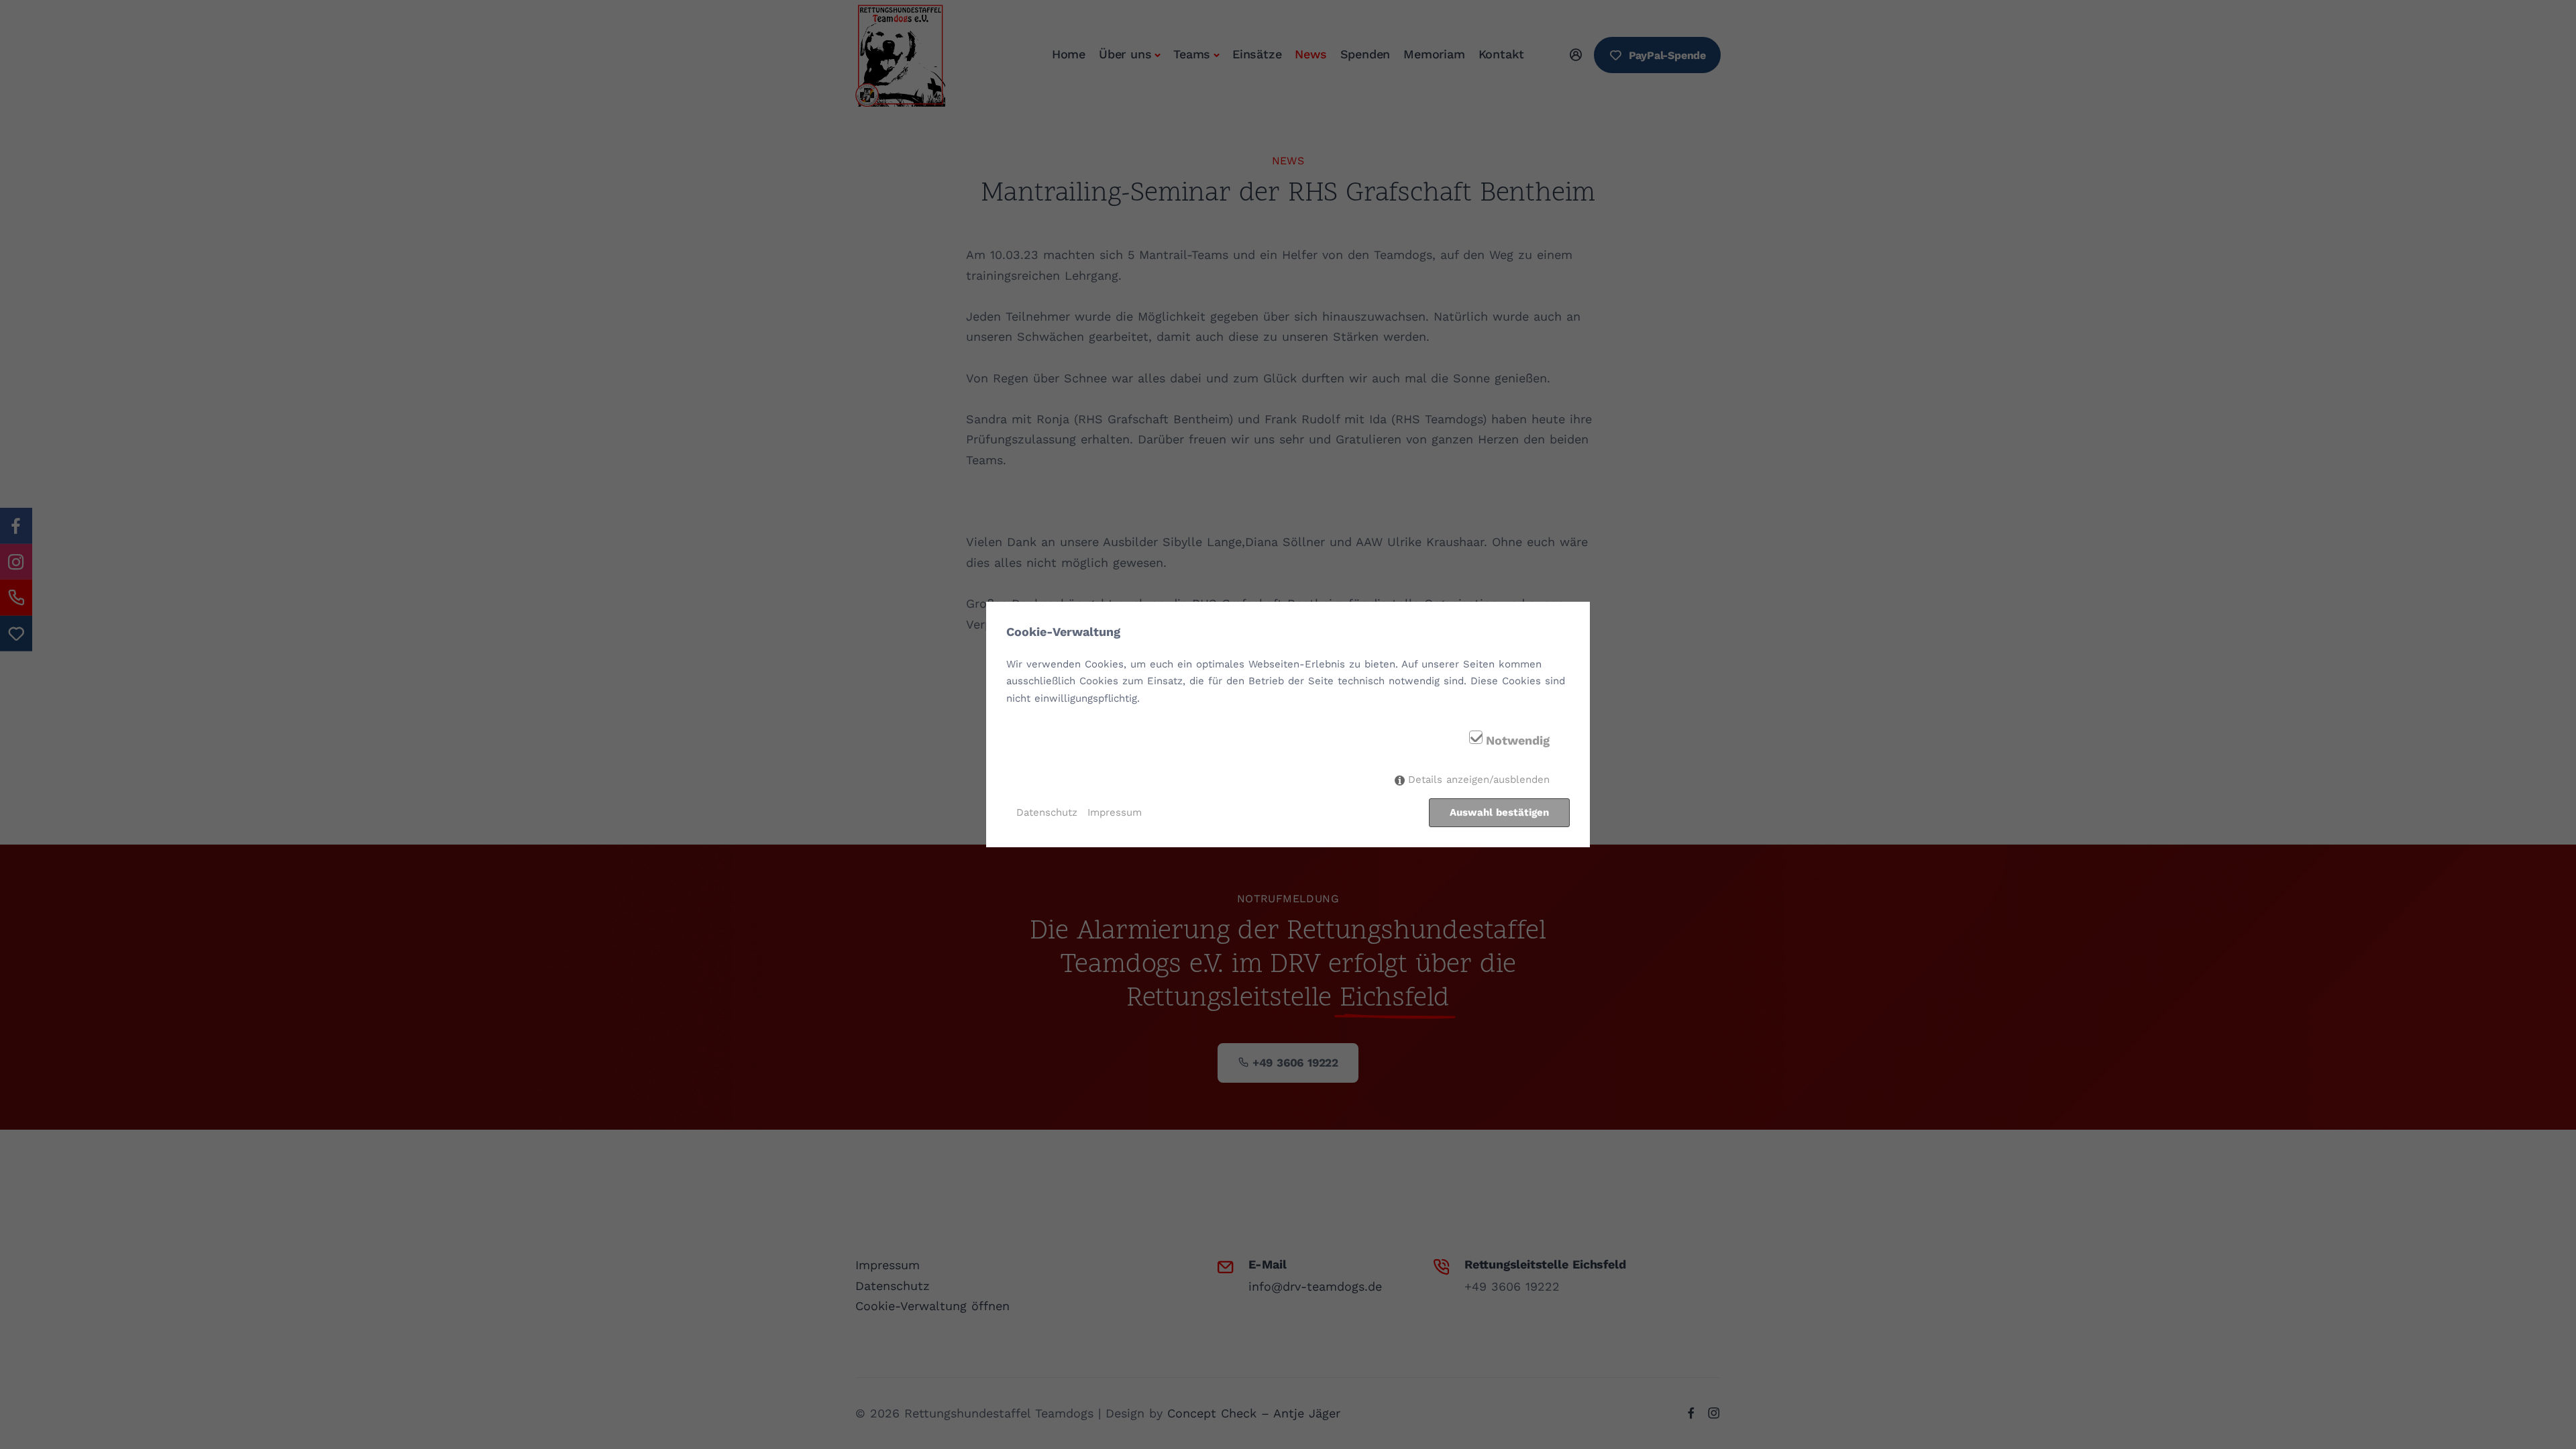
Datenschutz (1047, 812)
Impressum (1115, 812)
